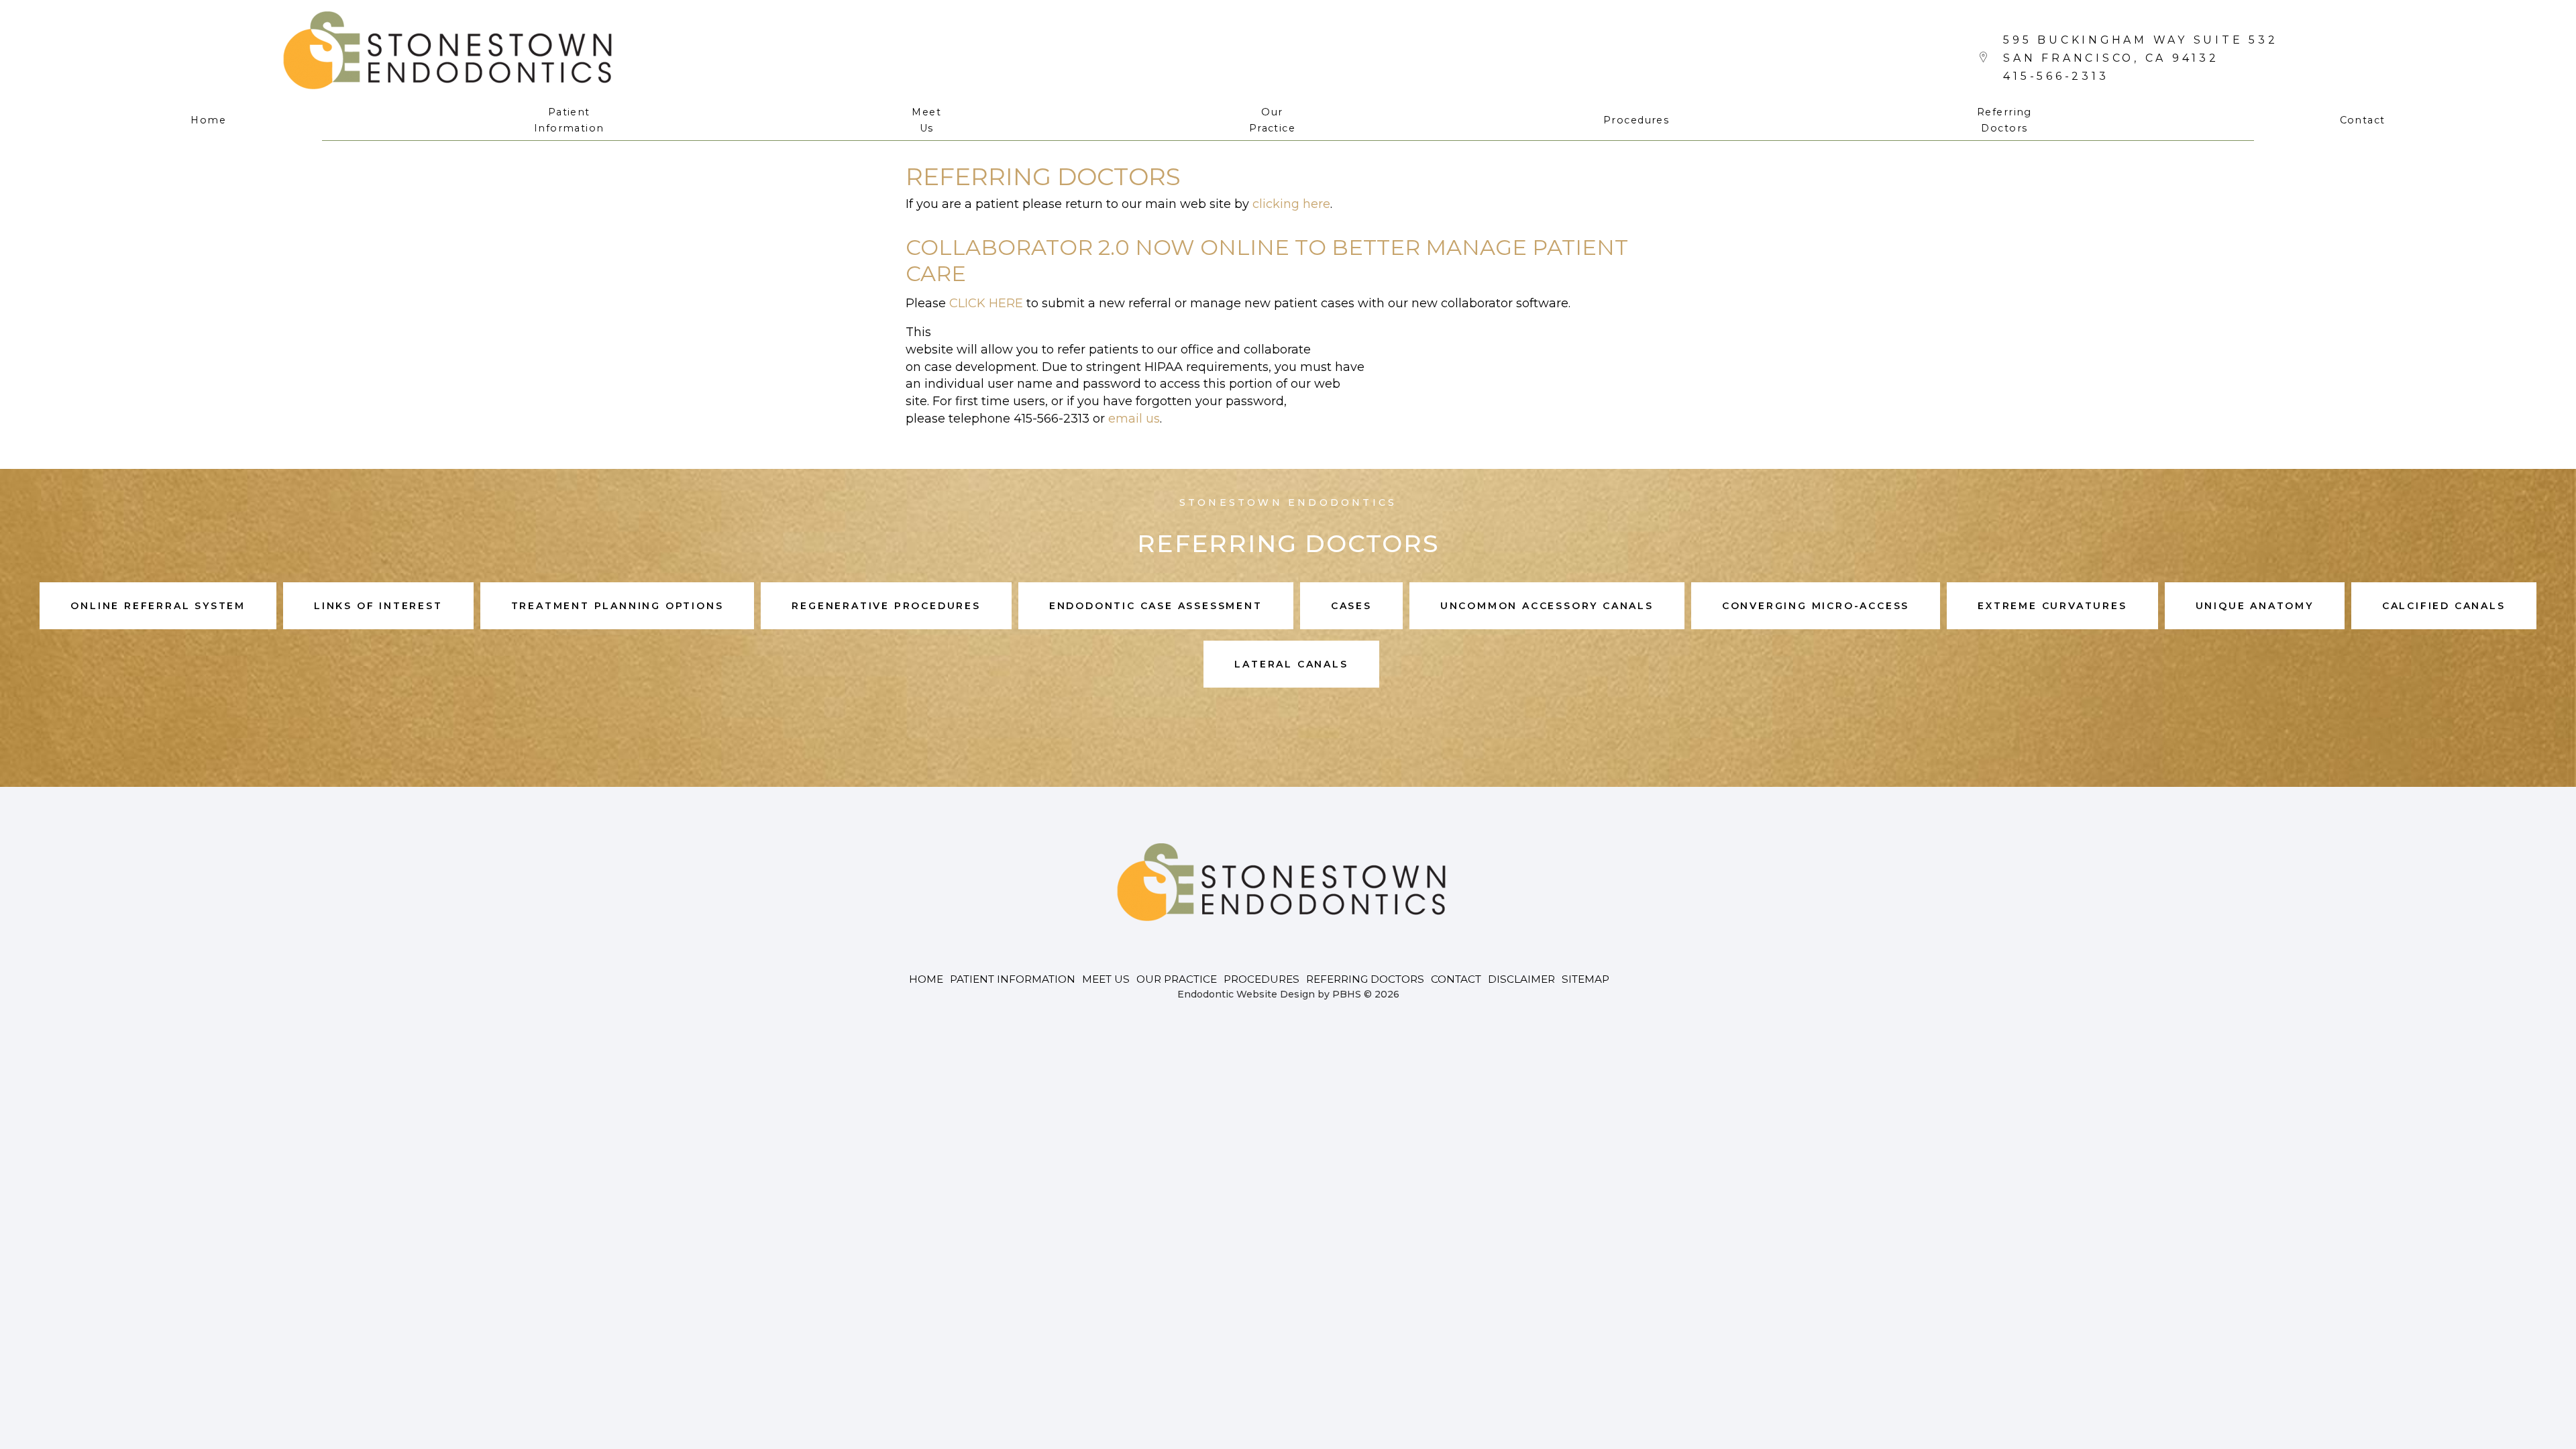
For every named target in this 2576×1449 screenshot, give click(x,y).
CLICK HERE (986, 303)
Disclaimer (1521, 979)
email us (1134, 419)
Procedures (1636, 120)
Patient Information (1013, 979)
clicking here (1291, 204)
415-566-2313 (2056, 76)
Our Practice (1177, 979)
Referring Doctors (1365, 979)
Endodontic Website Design (1246, 994)
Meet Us (1106, 979)
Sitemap (1586, 979)
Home (208, 120)
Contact (2363, 120)
